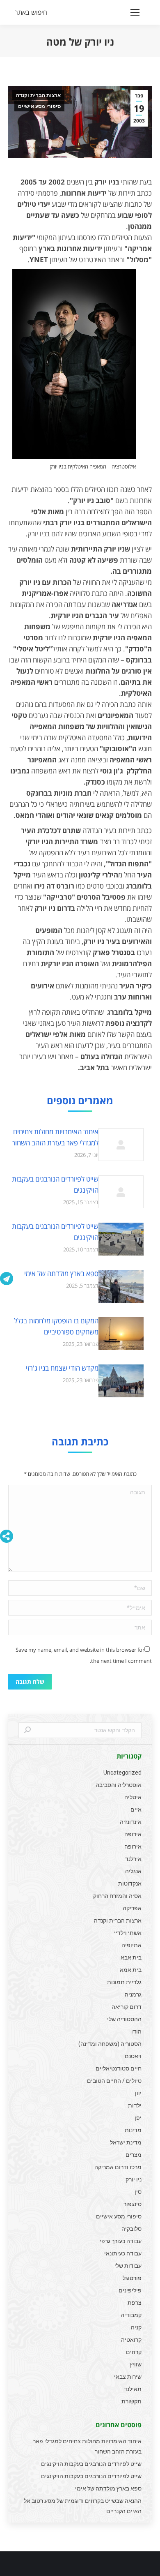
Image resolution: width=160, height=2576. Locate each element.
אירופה (133, 1834)
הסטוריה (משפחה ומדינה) (110, 2044)
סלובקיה (131, 2229)
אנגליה (133, 1871)
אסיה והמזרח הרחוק (117, 1896)
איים (136, 1810)
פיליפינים (130, 2290)
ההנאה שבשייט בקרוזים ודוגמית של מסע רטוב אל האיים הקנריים (83, 2506)
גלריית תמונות (124, 1982)
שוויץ (136, 2364)
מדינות (133, 2130)
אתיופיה (131, 1945)
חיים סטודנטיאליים (119, 2068)
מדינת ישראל (126, 2142)
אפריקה (132, 1908)
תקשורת (131, 2401)
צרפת (135, 2303)
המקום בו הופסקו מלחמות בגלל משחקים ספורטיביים (56, 1326)
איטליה (133, 1797)
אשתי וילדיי (128, 1933)
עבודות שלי (128, 2266)
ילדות (135, 2105)
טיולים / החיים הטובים (114, 2081)
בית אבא (131, 1957)
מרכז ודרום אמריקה (118, 2167)
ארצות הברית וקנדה (38, 95)
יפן (138, 2118)
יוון (138, 2093)
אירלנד (133, 1859)
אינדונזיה (131, 1822)
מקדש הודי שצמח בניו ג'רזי (62, 1368)
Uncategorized (122, 1773)
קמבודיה (131, 2315)
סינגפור (133, 2204)
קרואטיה (131, 2340)
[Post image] (121, 1145)
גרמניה (133, 1994)
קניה (136, 2327)
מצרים (134, 2155)
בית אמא (131, 1970)
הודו (136, 2031)
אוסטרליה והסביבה (119, 1785)
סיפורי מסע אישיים (39, 106)
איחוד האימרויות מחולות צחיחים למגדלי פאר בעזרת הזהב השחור (55, 1137)
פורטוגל (132, 2278)
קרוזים (134, 2352)
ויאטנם (133, 2056)
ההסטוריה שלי (124, 2019)
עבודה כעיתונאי (123, 2253)
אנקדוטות (130, 1884)
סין (138, 2192)
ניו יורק (134, 2179)
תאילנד (133, 2389)
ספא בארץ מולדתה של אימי (61, 1273)
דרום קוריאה (127, 2007)
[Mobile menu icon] (135, 12)
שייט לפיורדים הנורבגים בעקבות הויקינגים (55, 1184)
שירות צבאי (128, 2377)
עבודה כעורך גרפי (121, 2241)
